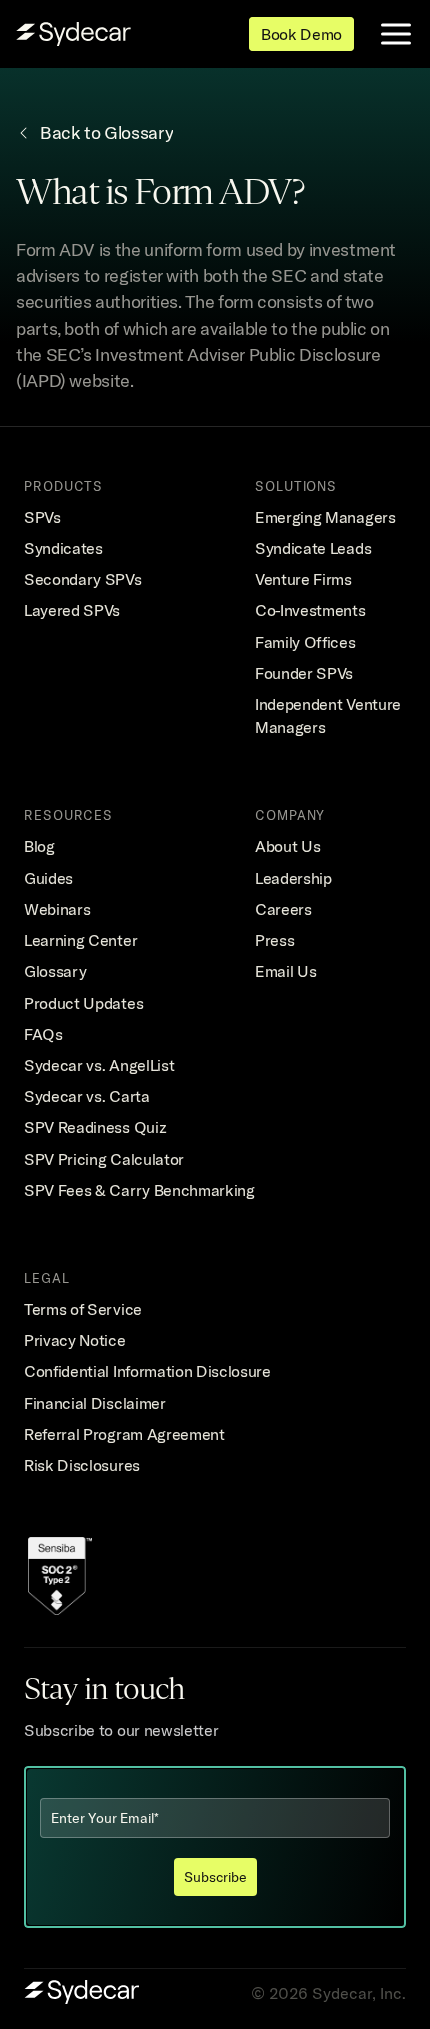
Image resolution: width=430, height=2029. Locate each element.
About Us (287, 846)
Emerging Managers (325, 517)
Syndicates (63, 548)
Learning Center (80, 940)
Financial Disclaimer (95, 1403)
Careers (283, 909)
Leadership (293, 878)
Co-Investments (310, 610)
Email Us (285, 971)
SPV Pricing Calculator (104, 1159)
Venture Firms (303, 579)
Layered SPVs (72, 610)
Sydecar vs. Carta (87, 1096)
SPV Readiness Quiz (95, 1127)
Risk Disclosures (82, 1465)
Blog (39, 846)
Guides (48, 878)
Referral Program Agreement (124, 1434)
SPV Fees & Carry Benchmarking (139, 1190)
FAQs (43, 1034)
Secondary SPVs (83, 579)
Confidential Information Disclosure (147, 1371)
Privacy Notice (75, 1340)
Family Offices (305, 642)
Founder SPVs (304, 673)
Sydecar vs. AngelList (99, 1065)
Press (274, 940)
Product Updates (83, 1003)
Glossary (55, 971)
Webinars (57, 909)
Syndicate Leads (313, 548)
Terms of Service (83, 1309)
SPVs (42, 517)
